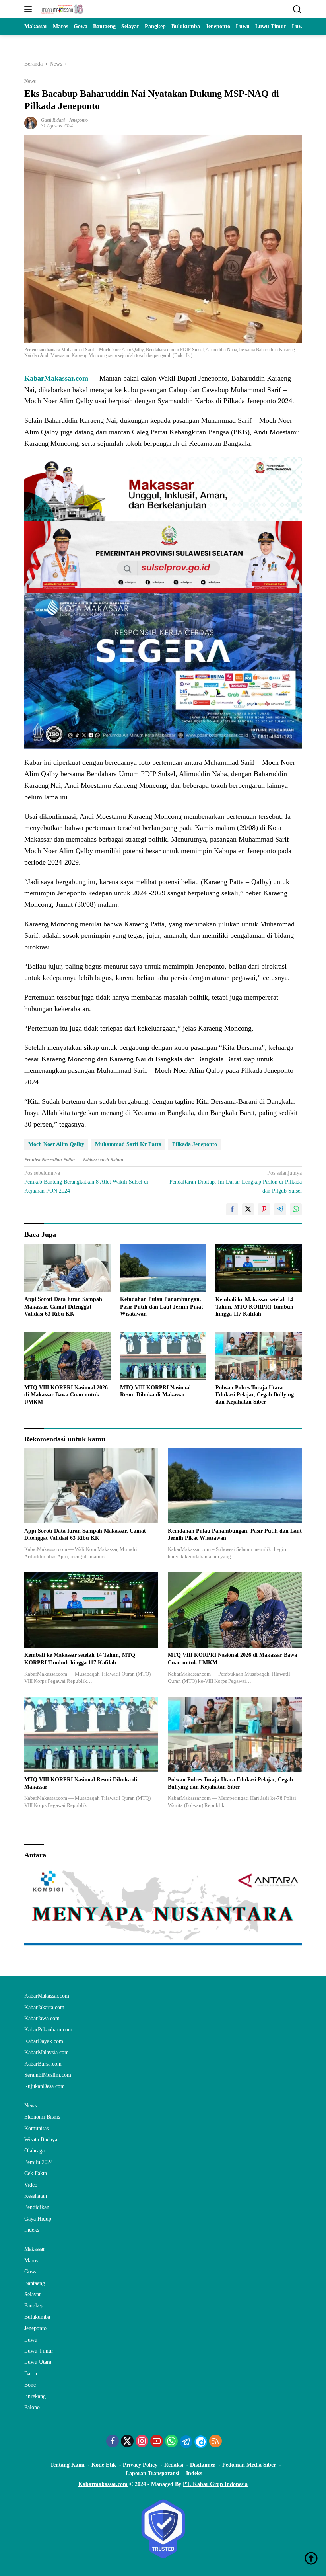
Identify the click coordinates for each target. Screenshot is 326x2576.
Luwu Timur (39, 2351)
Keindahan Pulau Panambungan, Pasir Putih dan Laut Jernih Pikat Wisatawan (162, 1306)
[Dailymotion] (201, 2442)
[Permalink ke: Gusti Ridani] (31, 122)
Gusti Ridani (53, 120)
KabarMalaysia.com (47, 2052)
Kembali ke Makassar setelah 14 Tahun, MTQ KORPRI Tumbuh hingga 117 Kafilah (254, 1307)
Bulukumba (37, 2317)
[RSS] (215, 2442)
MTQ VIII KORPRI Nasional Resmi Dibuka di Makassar (155, 1391)
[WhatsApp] (171, 2442)
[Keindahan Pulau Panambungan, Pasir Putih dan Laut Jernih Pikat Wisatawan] (163, 1268)
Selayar (33, 2294)
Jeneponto (78, 120)
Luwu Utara (38, 2362)
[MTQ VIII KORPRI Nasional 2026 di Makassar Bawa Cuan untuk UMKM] (67, 1356)
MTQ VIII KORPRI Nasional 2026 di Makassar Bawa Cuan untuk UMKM (66, 1395)
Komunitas (36, 2128)
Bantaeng (35, 2283)
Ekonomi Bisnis (42, 2117)
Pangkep (34, 2306)
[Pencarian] (297, 9)
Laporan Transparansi (152, 2473)
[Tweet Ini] (248, 1209)
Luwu (31, 2340)
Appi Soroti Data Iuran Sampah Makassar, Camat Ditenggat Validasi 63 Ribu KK (63, 1306)
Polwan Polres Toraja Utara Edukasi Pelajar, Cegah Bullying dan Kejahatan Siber (255, 1395)
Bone (30, 2385)
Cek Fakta (36, 2173)
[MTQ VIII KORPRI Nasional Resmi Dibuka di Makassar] (163, 1356)
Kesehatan (36, 2196)
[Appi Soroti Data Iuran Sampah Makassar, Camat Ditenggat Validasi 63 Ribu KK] (67, 1268)
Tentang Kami (67, 2465)
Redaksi (174, 2465)
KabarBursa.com (43, 2064)
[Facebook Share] (232, 1209)
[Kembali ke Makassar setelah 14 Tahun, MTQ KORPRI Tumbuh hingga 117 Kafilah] (259, 1268)
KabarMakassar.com (56, 378)
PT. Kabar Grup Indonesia (215, 2484)
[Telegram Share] (280, 1209)
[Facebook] (113, 2442)
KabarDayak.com (44, 2041)
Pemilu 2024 (39, 2162)
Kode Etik (104, 2465)
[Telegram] (186, 2442)
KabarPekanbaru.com (48, 2030)
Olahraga (34, 2151)
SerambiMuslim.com (48, 2075)
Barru (31, 2374)
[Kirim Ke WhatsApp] (296, 1209)
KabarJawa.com (42, 2018)
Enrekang (35, 2396)
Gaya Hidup (38, 2219)
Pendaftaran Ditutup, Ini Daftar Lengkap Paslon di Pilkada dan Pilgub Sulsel (236, 1182)
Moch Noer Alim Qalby (56, 1144)
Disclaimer (203, 2465)
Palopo (32, 2407)
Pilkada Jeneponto (195, 1144)
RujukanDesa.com (45, 2086)
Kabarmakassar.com (103, 2484)
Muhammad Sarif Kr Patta (128, 1144)
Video (31, 2185)
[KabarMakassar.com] (61, 9)
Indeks (32, 2230)
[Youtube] (157, 2442)
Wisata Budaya (41, 2140)
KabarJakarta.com (44, 2007)
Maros (31, 2261)
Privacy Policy (140, 2465)
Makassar (35, 2249)
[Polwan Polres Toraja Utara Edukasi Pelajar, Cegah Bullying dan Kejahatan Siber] (259, 1356)
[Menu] (30, 9)
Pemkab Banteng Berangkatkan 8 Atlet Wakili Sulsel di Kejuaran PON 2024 (86, 1182)
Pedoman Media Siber (249, 2465)
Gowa (31, 2272)
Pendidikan (37, 2207)
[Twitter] (127, 2442)
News (30, 81)
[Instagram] (142, 2442)
